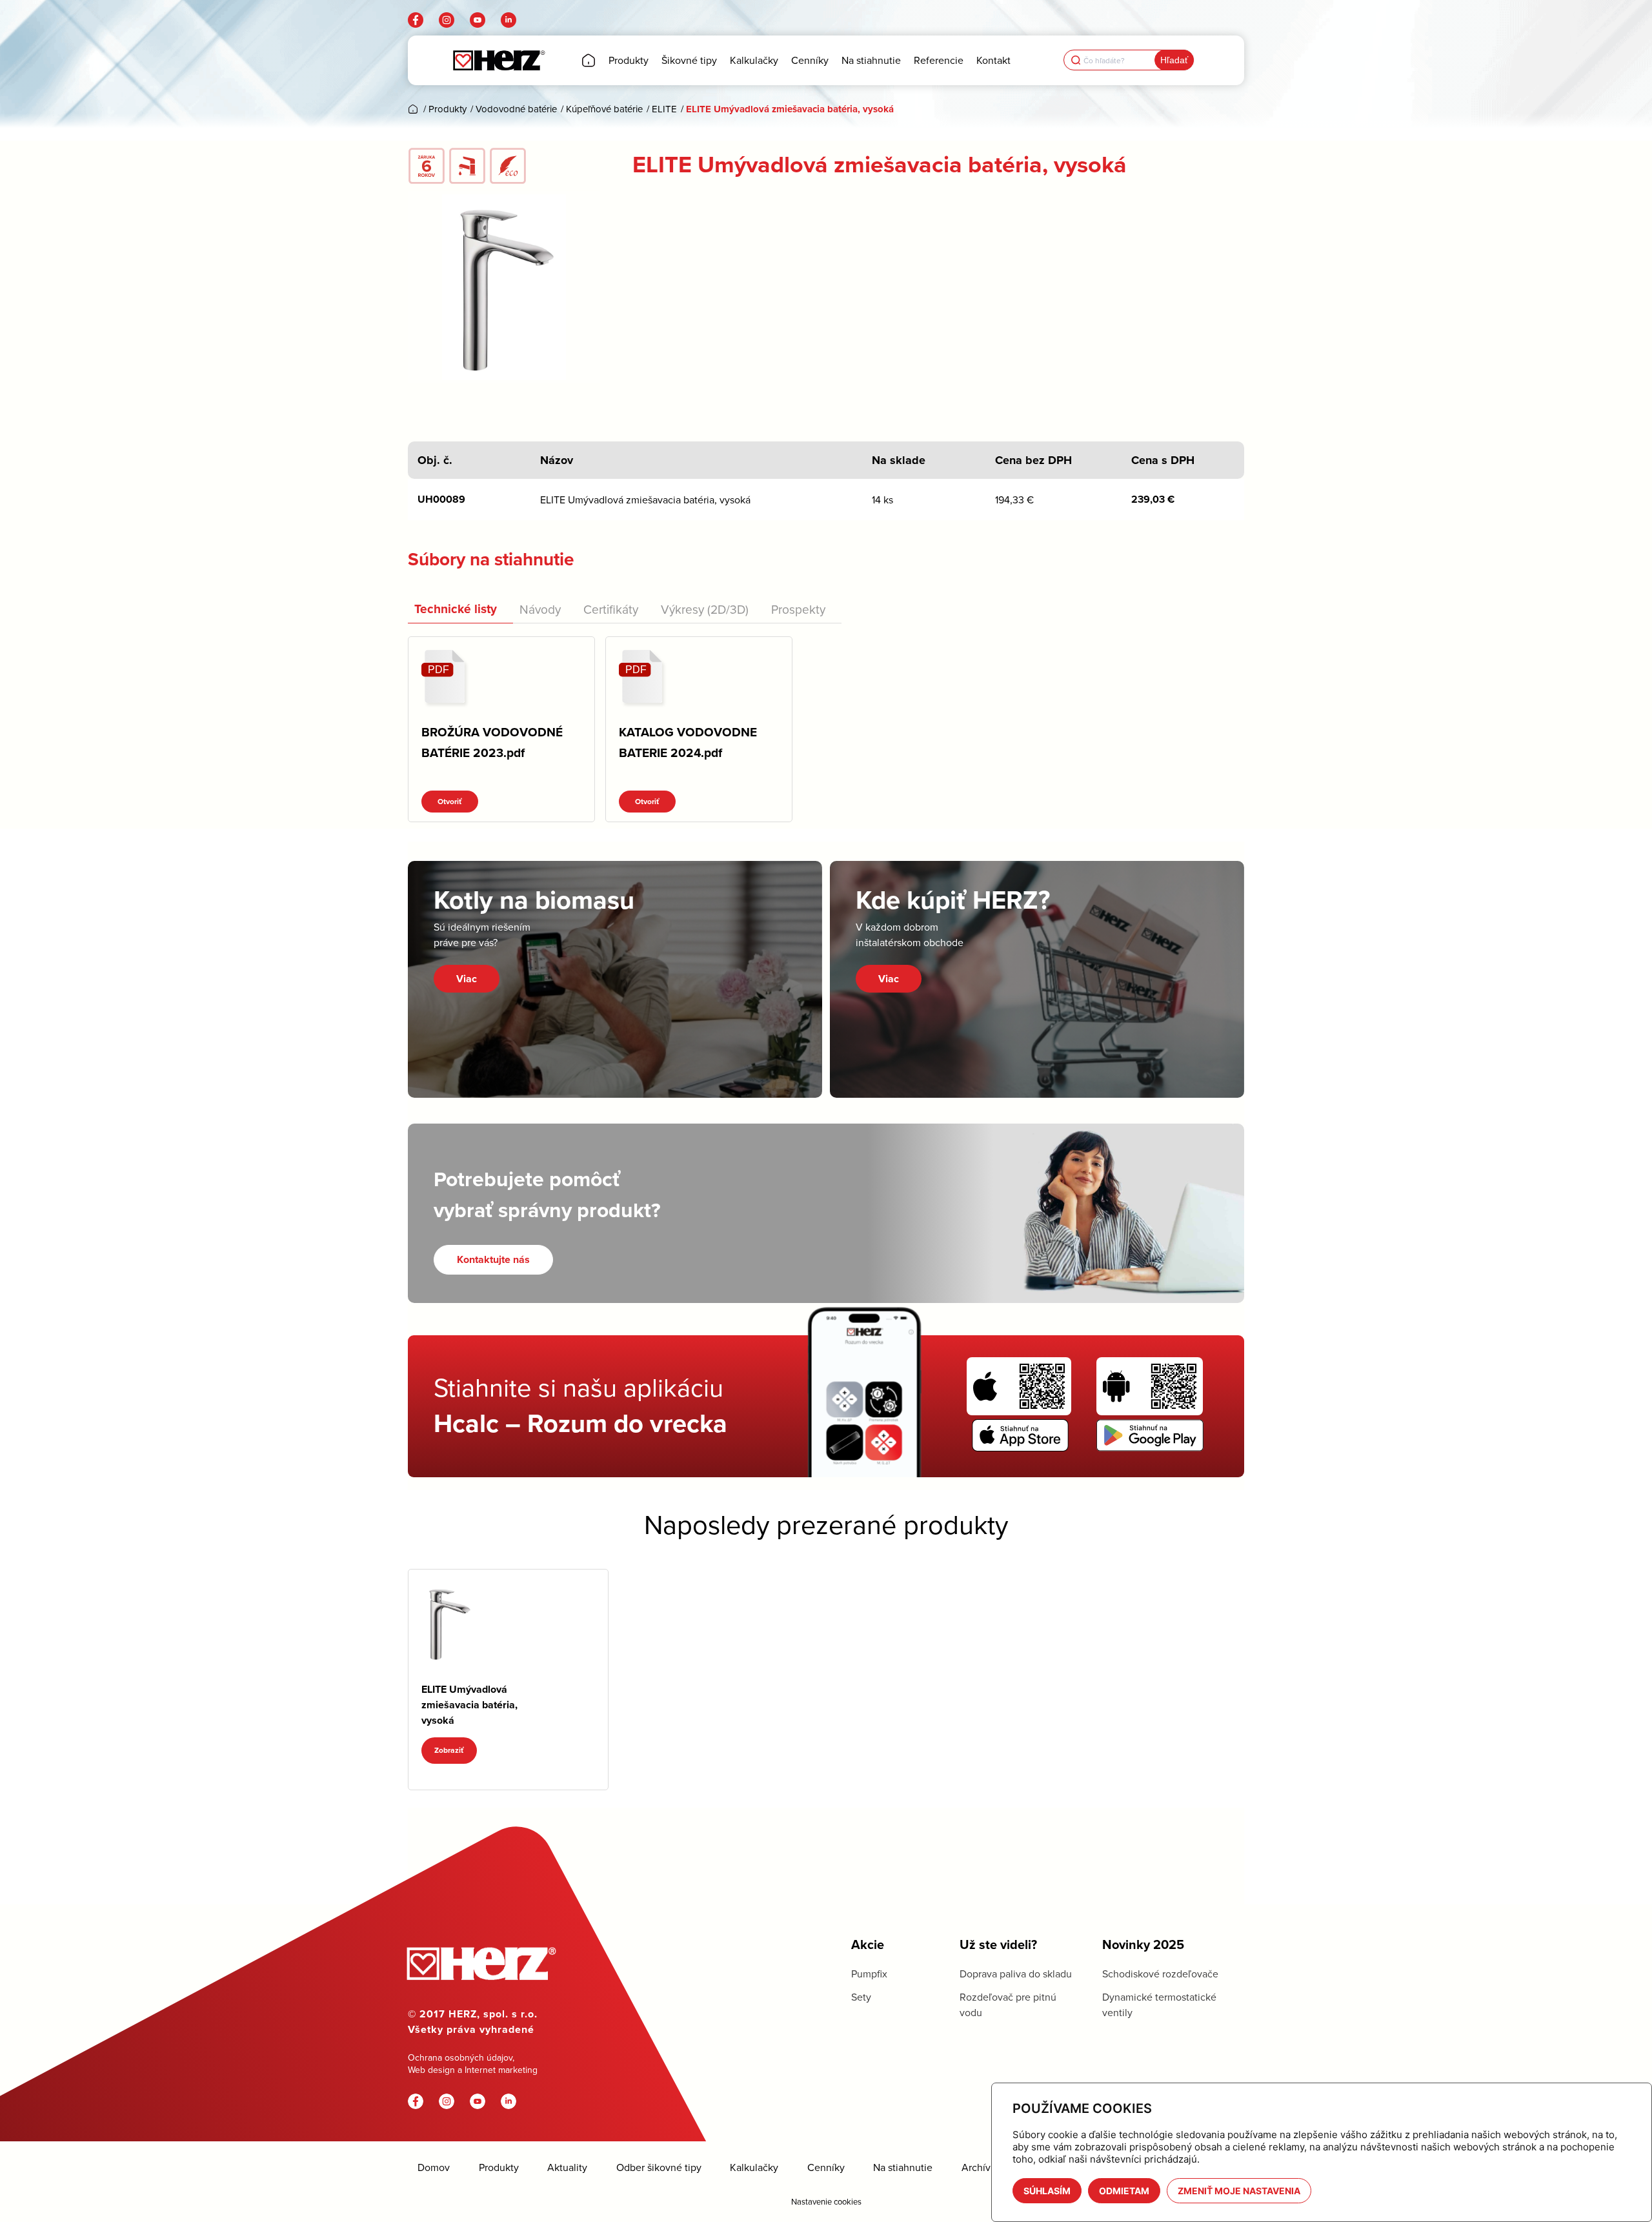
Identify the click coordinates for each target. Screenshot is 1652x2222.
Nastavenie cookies (826, 2201)
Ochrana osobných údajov (460, 2057)
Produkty (499, 2167)
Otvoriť (450, 802)
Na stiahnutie (903, 2167)
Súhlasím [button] (1047, 2191)
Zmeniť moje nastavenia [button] (1239, 2191)
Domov (434, 2167)
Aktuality (567, 2167)
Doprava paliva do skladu (1016, 1974)
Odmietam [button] (1124, 2191)
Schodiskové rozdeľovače (1160, 1974)
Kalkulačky (754, 2167)
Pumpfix (869, 1974)
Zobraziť (449, 1750)
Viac (467, 979)
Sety (861, 1997)
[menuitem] (589, 60)
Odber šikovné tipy (659, 2167)
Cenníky (826, 2167)
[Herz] (499, 60)
